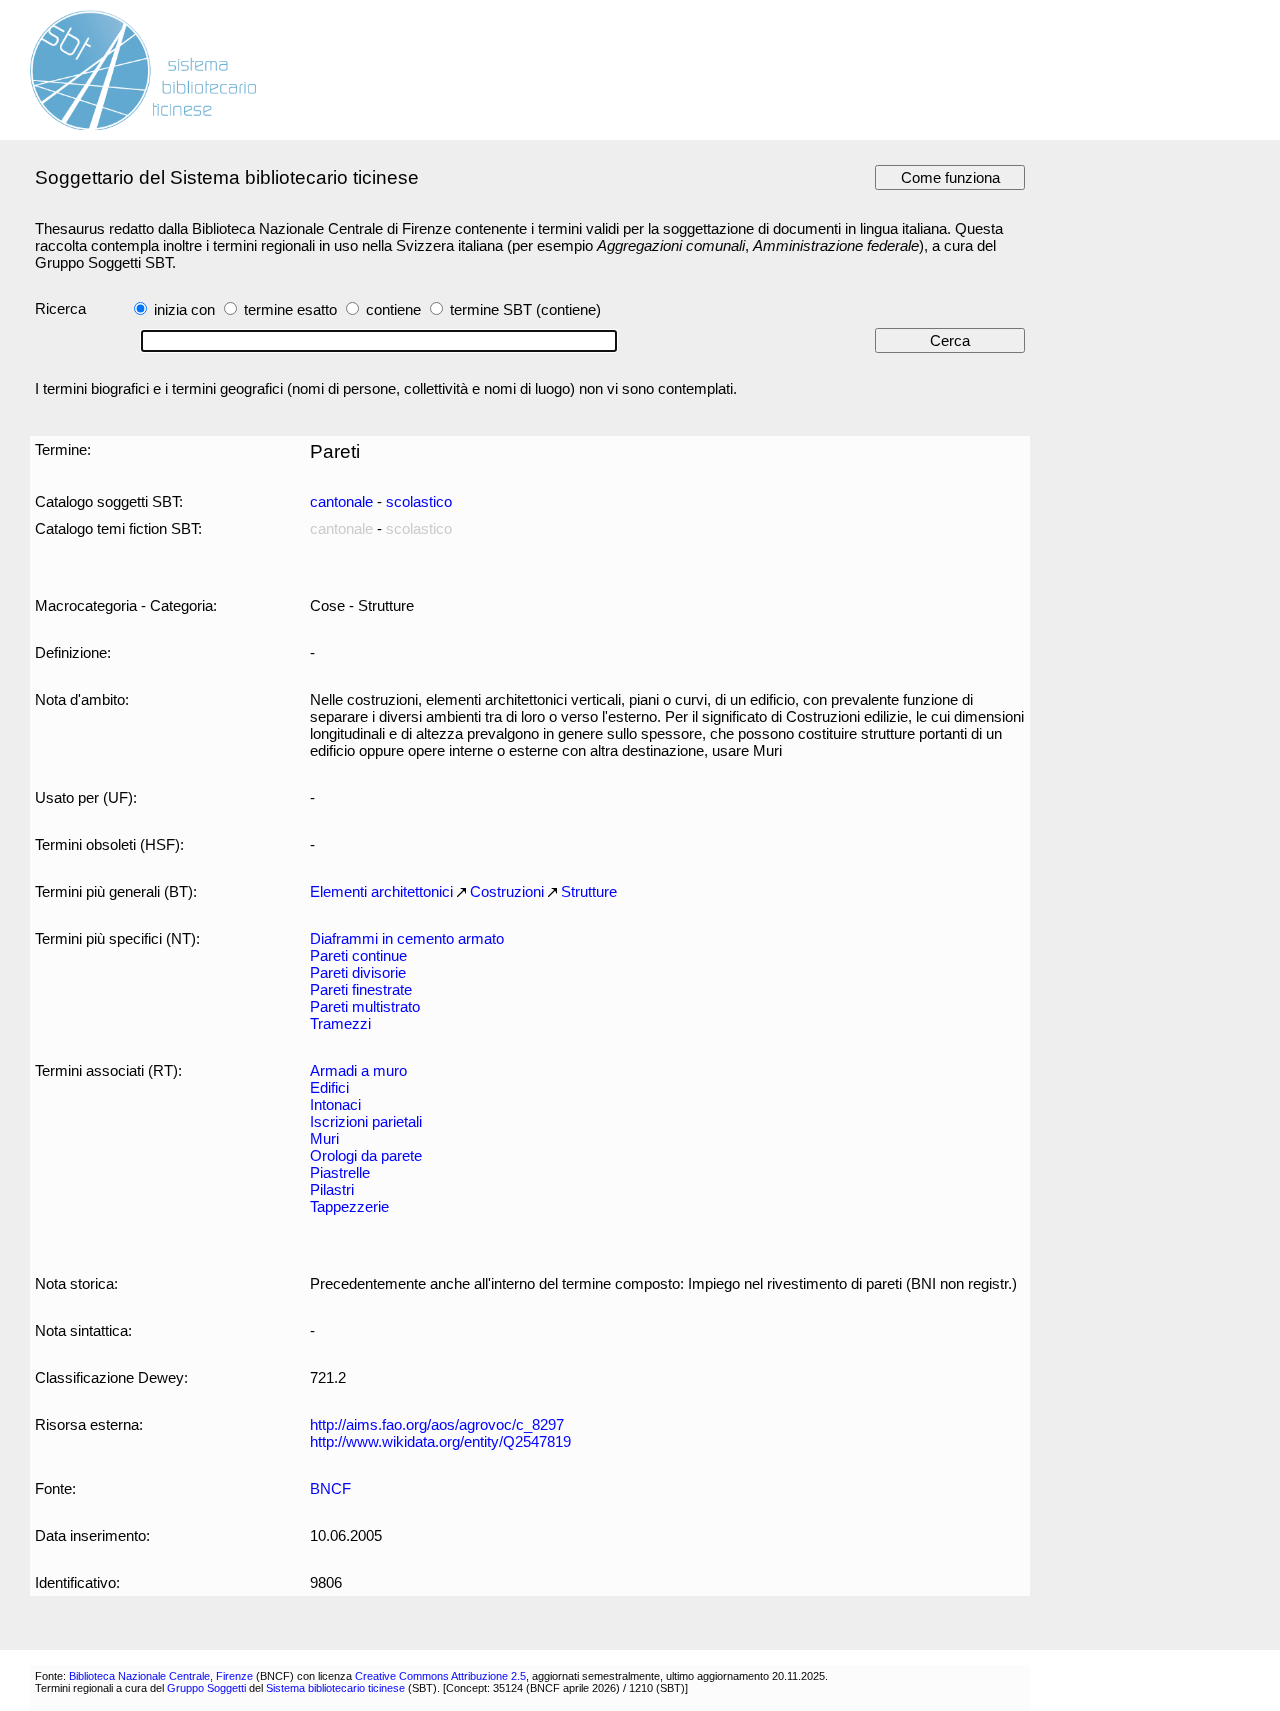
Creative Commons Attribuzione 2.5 (440, 1676)
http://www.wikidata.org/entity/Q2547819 (440, 1441)
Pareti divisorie (358, 972)
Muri (324, 1138)
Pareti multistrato (365, 1006)
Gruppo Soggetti (206, 1688)
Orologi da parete (366, 1155)
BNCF (330, 1488)
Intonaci (335, 1104)
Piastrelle (340, 1172)
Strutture (589, 891)
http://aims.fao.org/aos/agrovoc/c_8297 (437, 1424)
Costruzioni (507, 891)
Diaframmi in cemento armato (407, 938)
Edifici (329, 1087)
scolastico (419, 501)
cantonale (341, 501)
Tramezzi (340, 1023)
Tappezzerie (349, 1206)
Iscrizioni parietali (366, 1121)
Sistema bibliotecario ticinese (335, 1688)
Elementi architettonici (381, 891)
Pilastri (332, 1189)
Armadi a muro (358, 1070)
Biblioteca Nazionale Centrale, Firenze (161, 1676)
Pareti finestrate (361, 989)
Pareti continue (358, 955)
